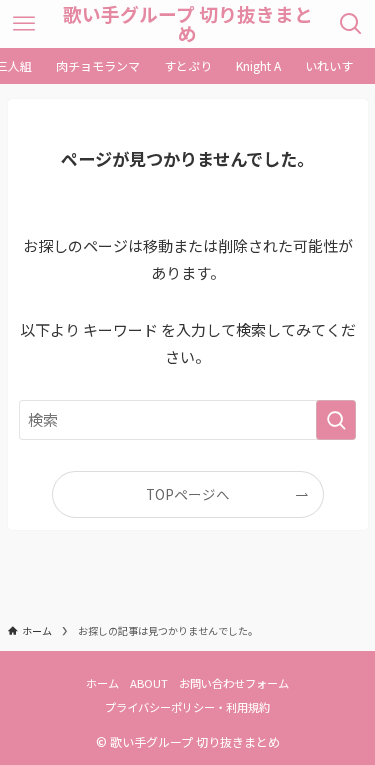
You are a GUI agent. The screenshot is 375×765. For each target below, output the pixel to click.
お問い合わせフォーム (234, 683)
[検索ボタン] (351, 24)
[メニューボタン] (23, 24)
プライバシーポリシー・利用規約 (187, 707)
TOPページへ (188, 494)
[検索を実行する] (336, 420)
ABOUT (149, 683)
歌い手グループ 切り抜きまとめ (188, 24)
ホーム (102, 683)
